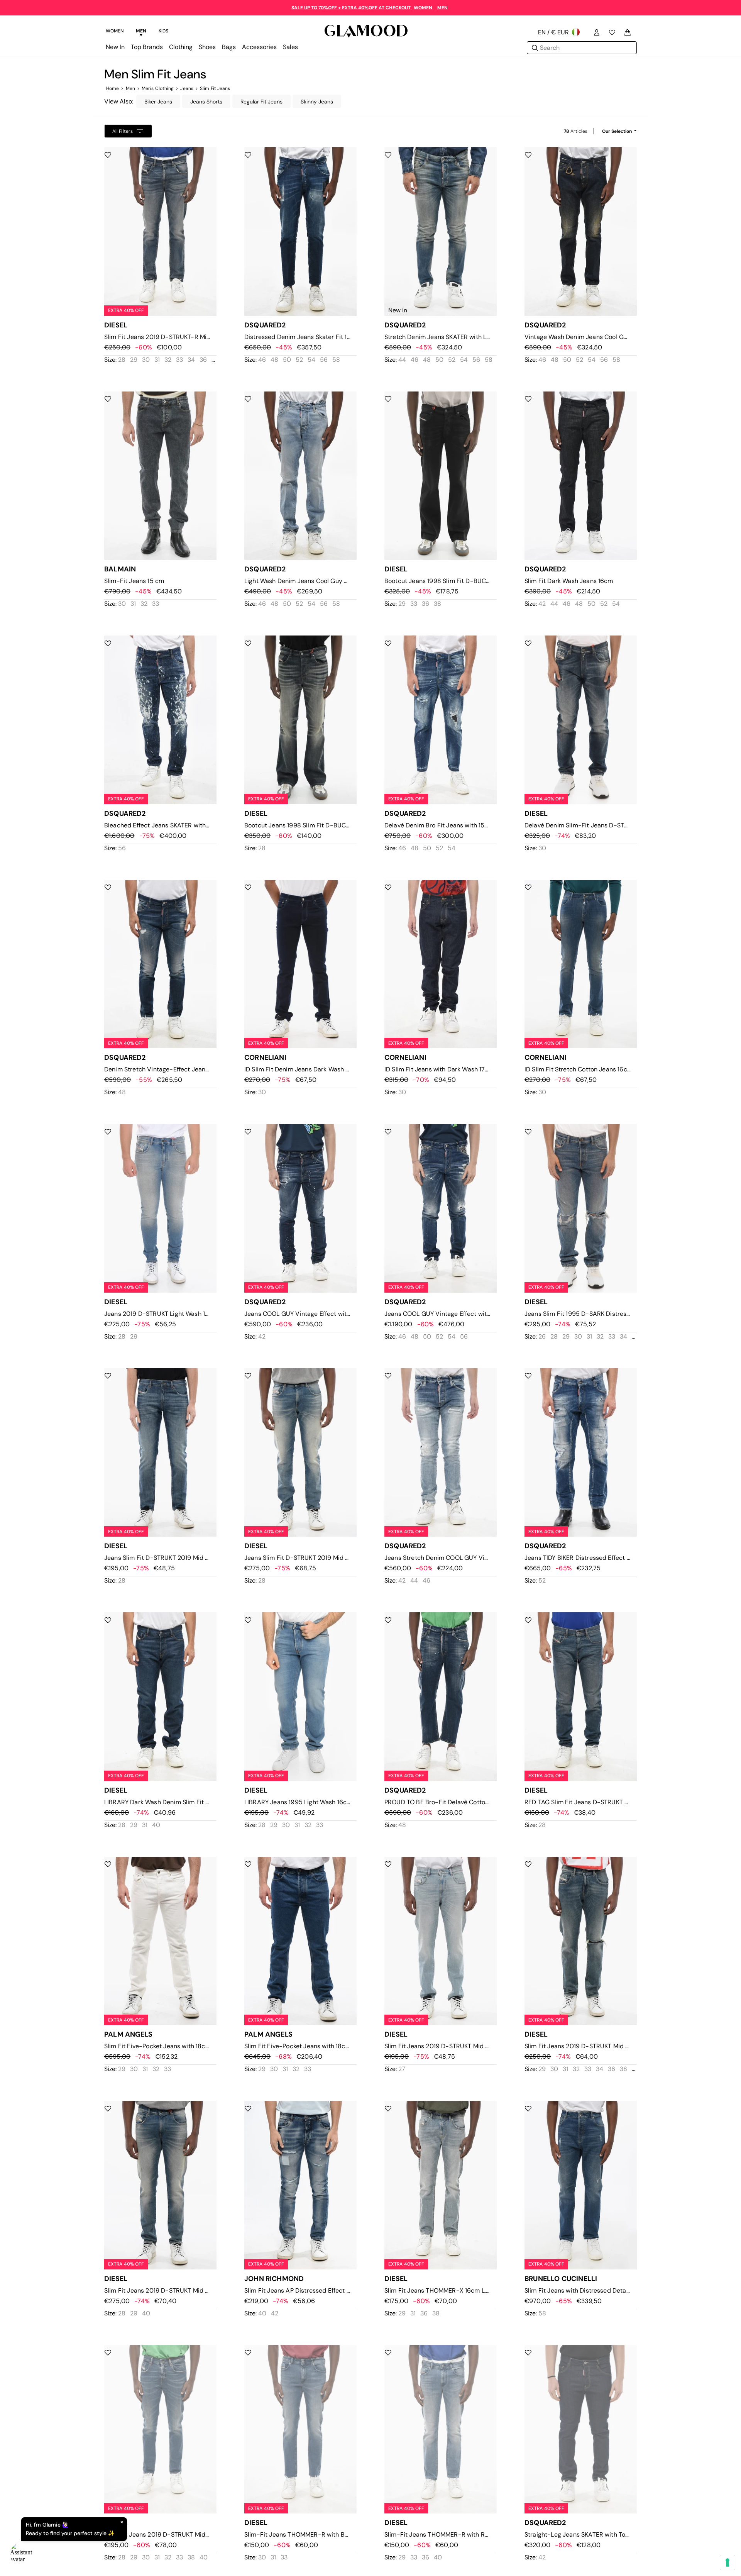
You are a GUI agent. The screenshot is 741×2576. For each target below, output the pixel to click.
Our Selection (617, 131)
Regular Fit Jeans (261, 102)
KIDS (163, 31)
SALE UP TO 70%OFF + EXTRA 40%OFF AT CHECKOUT (352, 8)
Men (130, 88)
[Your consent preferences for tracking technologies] (727, 2562)
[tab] (115, 32)
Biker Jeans (158, 102)
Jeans (187, 88)
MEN (442, 8)
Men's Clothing (158, 88)
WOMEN (424, 8)
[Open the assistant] (22, 2554)
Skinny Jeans (317, 102)
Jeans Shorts (206, 102)
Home (113, 88)
